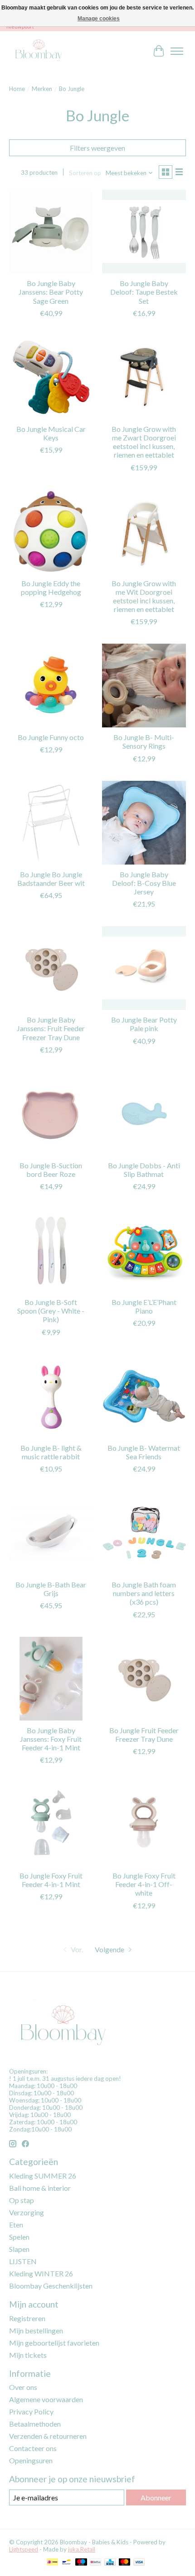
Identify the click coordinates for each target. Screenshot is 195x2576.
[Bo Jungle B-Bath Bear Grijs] (51, 1533)
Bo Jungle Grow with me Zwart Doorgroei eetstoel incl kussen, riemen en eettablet (144, 442)
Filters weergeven (97, 148)
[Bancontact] (66, 2563)
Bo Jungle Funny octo (51, 737)
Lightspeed (24, 2549)
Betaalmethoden (35, 2424)
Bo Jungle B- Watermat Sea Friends (144, 1452)
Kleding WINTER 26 (41, 2273)
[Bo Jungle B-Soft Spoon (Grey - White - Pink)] (51, 1250)
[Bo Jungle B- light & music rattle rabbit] (51, 1396)
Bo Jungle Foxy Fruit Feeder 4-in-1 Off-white (144, 1884)
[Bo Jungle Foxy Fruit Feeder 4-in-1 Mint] (51, 1824)
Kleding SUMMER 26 (43, 2176)
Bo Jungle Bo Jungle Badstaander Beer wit (51, 879)
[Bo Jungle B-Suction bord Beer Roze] (51, 1114)
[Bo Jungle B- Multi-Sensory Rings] (144, 686)
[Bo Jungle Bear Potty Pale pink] (144, 968)
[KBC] (110, 2563)
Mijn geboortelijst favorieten (54, 2343)
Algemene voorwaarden (46, 2399)
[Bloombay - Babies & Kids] (39, 51)
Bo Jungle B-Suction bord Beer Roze (51, 1170)
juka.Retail (82, 2549)
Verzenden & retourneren (48, 2436)
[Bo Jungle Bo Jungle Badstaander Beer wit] (51, 823)
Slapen (19, 2249)
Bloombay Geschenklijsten (51, 2286)
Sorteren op (85, 173)
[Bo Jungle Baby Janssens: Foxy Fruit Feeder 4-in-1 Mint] (51, 1679)
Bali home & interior (40, 2188)
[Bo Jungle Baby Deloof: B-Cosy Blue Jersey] (144, 823)
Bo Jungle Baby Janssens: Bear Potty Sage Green (51, 292)
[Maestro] (81, 2563)
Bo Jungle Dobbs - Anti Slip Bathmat (144, 1170)
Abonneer (156, 2497)
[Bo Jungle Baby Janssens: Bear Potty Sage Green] (51, 232)
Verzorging (27, 2212)
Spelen (19, 2237)
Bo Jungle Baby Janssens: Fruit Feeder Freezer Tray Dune (51, 1028)
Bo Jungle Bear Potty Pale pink (144, 1024)
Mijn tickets (28, 2355)
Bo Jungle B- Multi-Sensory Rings (144, 741)
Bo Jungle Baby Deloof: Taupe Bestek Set (144, 292)
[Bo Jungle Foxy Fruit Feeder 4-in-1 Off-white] (144, 1824)
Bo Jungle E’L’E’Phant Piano (144, 1306)
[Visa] (139, 2563)
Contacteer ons (33, 2448)
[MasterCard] (125, 2563)
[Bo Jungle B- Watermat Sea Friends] (144, 1396)
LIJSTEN (23, 2261)
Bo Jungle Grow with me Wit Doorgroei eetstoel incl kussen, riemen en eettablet (144, 596)
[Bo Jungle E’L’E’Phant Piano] (144, 1250)
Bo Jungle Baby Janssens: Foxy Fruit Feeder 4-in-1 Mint (51, 1739)
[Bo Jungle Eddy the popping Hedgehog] (51, 532)
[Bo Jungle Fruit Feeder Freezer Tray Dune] (144, 1679)
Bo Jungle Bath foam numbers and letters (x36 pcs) (144, 1593)
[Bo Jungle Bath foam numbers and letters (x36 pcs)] (144, 1533)
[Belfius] (95, 2563)
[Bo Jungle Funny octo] (51, 686)
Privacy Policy (31, 2411)
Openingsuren (31, 2460)
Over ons (23, 2387)
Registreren (27, 2318)
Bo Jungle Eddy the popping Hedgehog (51, 588)
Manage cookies (99, 19)
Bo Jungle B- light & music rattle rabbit (51, 1452)
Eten (16, 2225)
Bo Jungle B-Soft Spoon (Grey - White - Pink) (51, 1311)
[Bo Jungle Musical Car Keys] (51, 377)
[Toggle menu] (177, 51)
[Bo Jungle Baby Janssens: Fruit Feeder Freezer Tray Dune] (51, 968)
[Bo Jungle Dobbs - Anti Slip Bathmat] (144, 1114)
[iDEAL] (52, 2563)
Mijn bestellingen (36, 2330)
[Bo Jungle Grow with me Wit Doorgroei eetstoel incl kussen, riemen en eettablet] (144, 532)
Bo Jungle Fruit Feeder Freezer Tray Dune (144, 1735)
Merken (42, 89)
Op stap (22, 2200)
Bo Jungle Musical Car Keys (51, 433)
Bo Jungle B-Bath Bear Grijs (51, 1589)
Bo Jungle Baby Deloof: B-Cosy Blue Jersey (144, 883)
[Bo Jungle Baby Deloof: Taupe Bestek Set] (144, 232)
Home (17, 89)
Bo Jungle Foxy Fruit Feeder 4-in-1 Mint (51, 1880)
